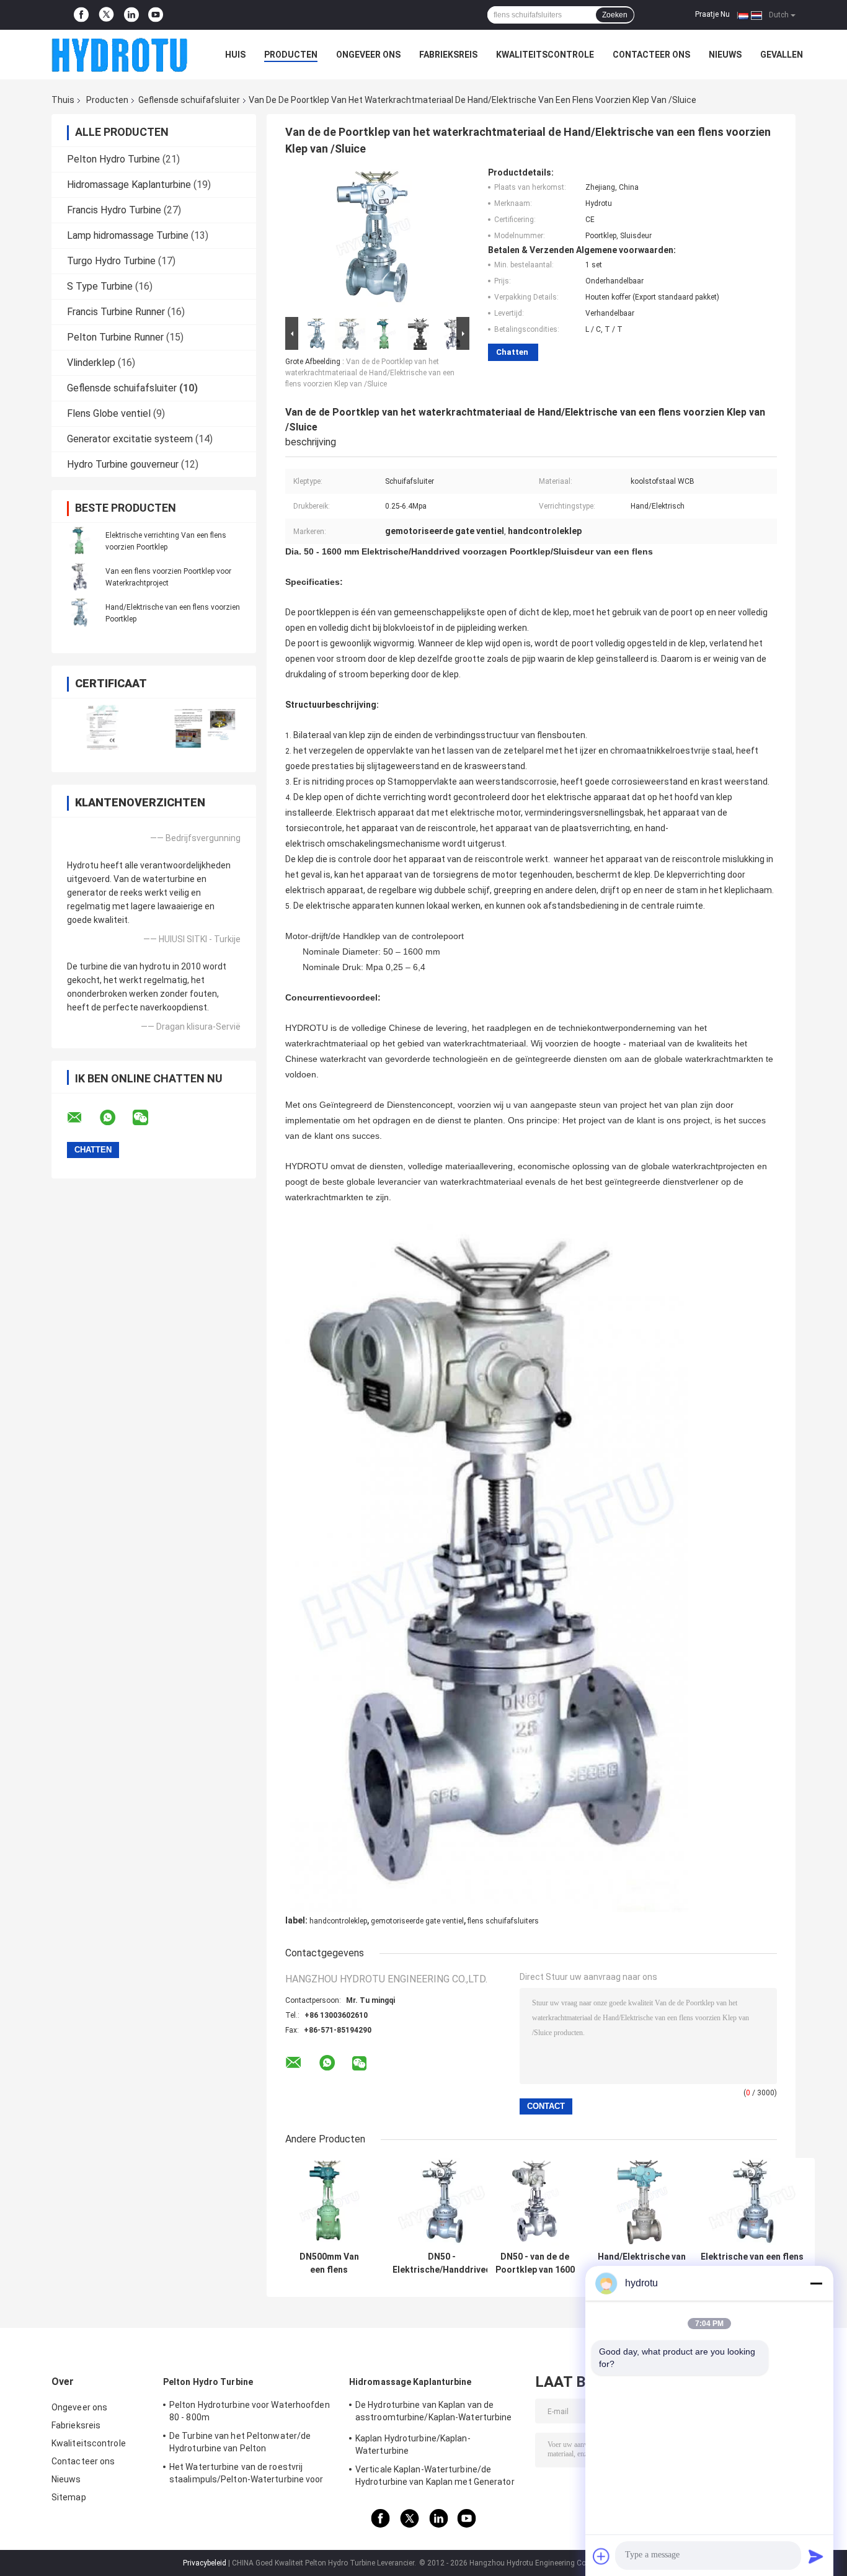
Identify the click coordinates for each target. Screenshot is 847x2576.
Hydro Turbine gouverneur (123, 464)
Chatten (512, 352)
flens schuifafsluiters (503, 1921)
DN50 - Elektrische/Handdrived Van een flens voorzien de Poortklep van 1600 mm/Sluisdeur (442, 2263)
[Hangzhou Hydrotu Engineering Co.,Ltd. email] (82, 1118)
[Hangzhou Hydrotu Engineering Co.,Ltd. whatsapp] (115, 1118)
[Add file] (601, 2556)
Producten (291, 55)
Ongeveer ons (368, 55)
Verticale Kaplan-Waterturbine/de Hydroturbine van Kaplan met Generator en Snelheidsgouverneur (435, 2477)
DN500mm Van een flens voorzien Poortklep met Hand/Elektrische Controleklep (329, 2263)
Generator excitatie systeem (130, 439)
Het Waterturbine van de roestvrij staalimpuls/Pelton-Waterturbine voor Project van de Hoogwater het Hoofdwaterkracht (246, 2475)
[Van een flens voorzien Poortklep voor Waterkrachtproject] (79, 577)
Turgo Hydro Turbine (111, 261)
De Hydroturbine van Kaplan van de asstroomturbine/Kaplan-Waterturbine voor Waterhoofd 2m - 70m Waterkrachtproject (434, 2413)
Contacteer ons (651, 55)
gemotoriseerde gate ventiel (417, 1921)
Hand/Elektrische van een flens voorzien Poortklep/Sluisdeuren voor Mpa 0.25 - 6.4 (642, 2263)
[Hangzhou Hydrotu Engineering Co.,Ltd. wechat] (148, 1118)
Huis (235, 55)
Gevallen (782, 55)
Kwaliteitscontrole (545, 55)
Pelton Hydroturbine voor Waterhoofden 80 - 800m (250, 2411)
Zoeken (615, 15)
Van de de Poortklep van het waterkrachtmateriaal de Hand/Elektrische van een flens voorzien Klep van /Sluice (370, 373)
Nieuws (725, 55)
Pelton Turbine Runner (115, 337)
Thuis (63, 100)
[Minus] (816, 2283)
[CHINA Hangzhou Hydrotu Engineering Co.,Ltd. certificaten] (103, 727)
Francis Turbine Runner (116, 312)
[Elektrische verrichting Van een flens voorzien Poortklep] (79, 541)
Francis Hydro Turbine (114, 210)
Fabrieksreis (448, 55)
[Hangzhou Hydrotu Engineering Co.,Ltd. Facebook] (81, 15)
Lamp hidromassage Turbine (128, 235)
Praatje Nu (712, 14)
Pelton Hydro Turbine (113, 159)
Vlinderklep (91, 363)
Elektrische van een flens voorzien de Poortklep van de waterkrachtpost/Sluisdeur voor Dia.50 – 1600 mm (752, 2263)
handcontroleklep (338, 1921)
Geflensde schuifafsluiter (189, 100)
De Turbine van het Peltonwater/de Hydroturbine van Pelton (240, 2442)
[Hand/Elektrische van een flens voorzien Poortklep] (79, 613)
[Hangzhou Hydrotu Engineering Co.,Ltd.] (120, 55)
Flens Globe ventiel (109, 413)
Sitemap (69, 2497)
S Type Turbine (100, 286)
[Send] (816, 2556)
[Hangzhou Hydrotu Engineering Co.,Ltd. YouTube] (156, 15)
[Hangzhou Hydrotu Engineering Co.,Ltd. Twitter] (106, 15)
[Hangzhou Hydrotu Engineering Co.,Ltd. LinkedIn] (131, 15)
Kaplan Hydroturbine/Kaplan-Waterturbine (413, 2445)
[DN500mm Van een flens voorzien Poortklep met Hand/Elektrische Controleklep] (329, 2202)
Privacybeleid (205, 2563)
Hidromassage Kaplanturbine (129, 185)
